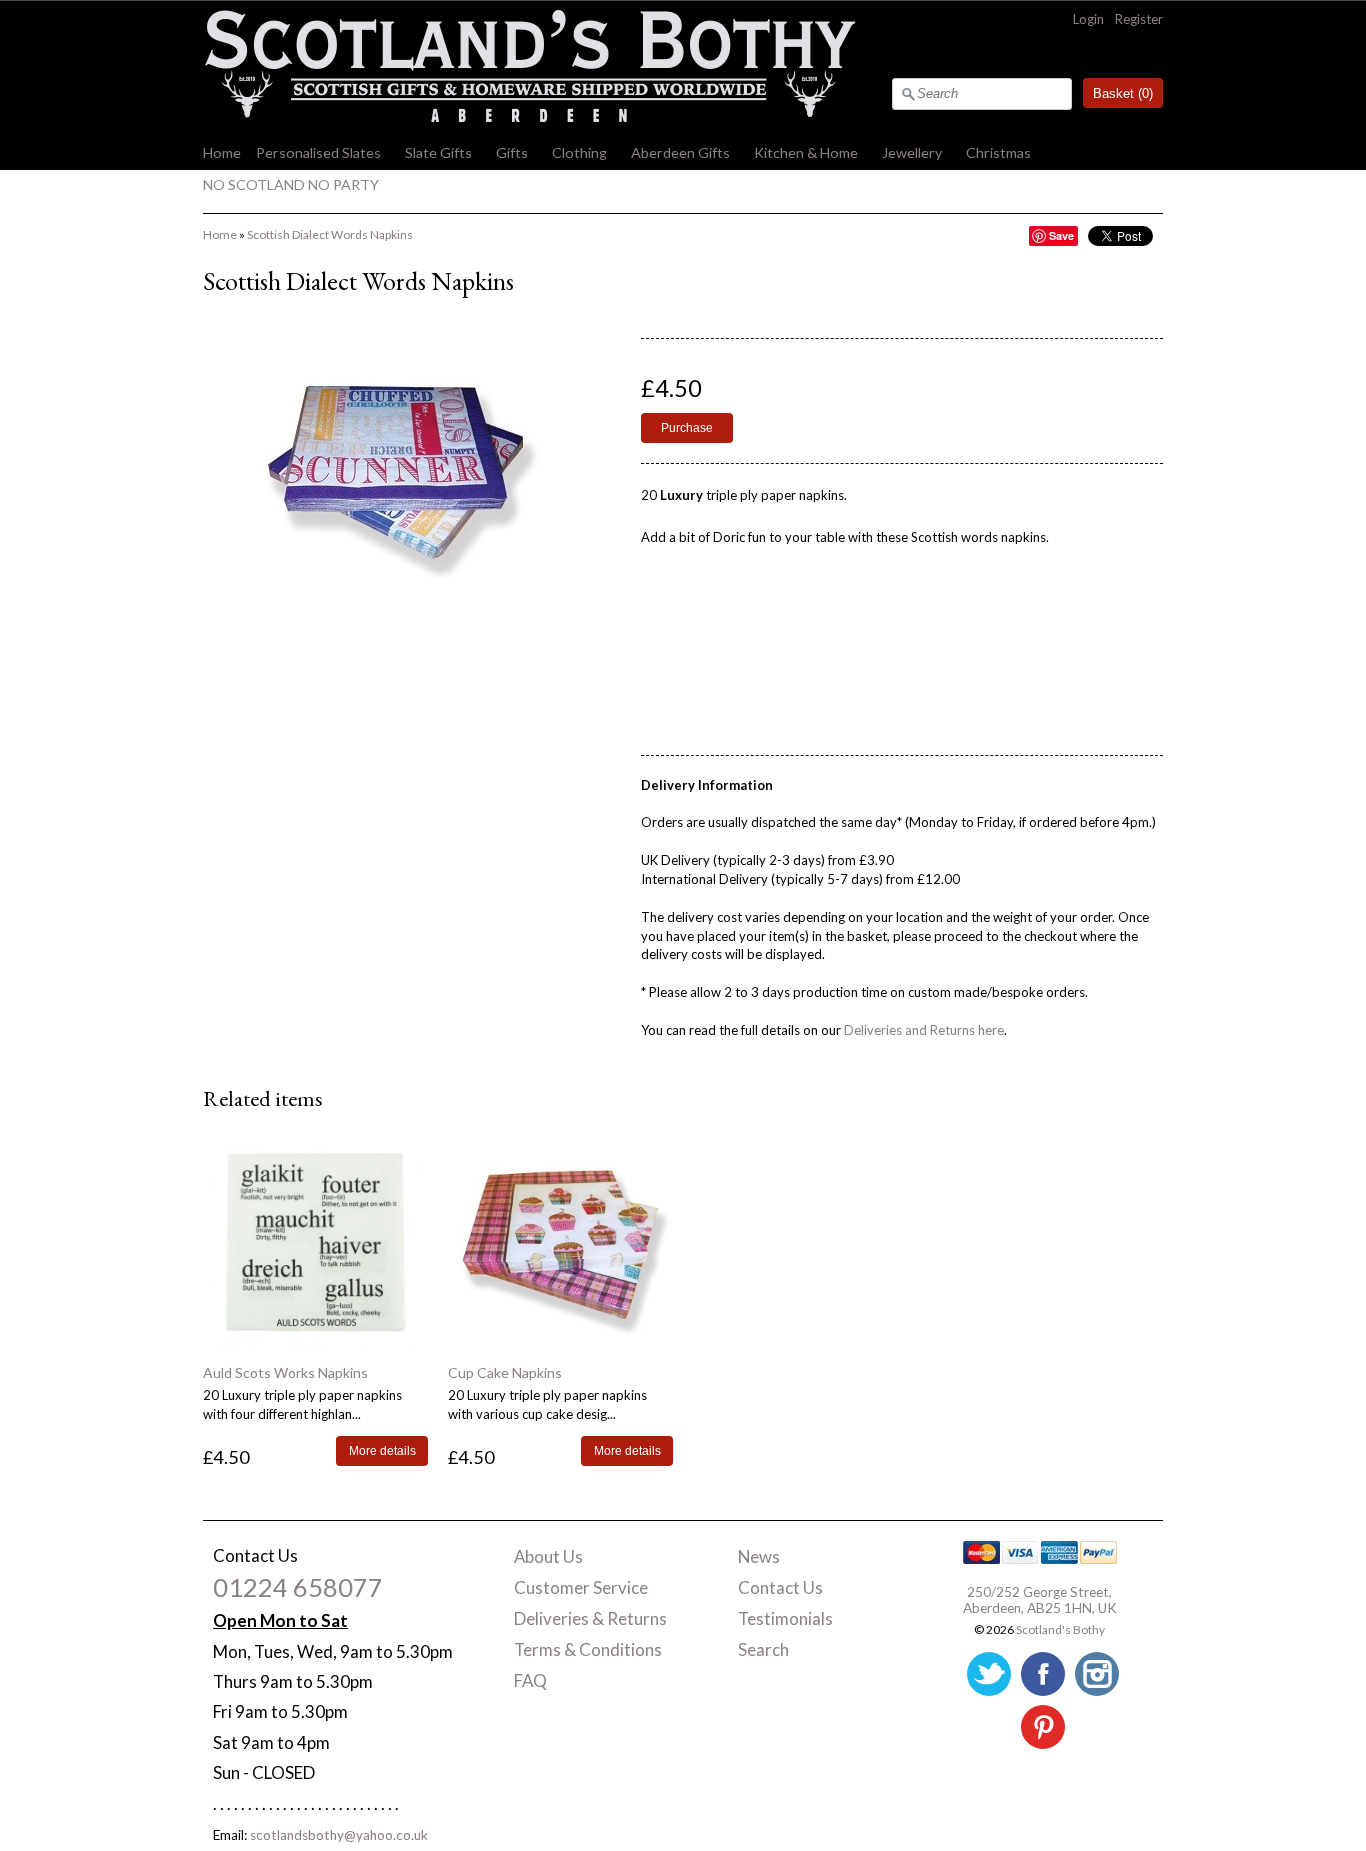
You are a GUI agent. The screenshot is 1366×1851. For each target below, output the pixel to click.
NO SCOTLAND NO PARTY (291, 184)
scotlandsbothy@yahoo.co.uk (339, 1835)
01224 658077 (298, 1587)
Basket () (1123, 93)
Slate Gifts (438, 152)
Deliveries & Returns (590, 1618)
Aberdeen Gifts (680, 152)
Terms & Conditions (588, 1649)
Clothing (579, 152)
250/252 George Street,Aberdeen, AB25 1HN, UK (1040, 1600)
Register (1139, 19)
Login (1088, 19)
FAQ (530, 1680)
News (759, 1556)
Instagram (1097, 1674)
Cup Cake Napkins (505, 1372)
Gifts (512, 152)
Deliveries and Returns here (924, 1030)
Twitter (989, 1674)
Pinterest (1043, 1727)
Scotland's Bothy (1060, 1629)
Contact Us (780, 1587)
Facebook (1043, 1674)
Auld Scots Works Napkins (285, 1372)
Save (1061, 235)
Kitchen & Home (806, 152)
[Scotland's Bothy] (529, 117)
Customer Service (581, 1587)
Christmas (998, 152)
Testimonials (785, 1618)
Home (222, 152)
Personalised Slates (318, 152)
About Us (548, 1556)
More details (382, 1450)
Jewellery (912, 152)
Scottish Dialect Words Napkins (330, 234)
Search (763, 1649)
